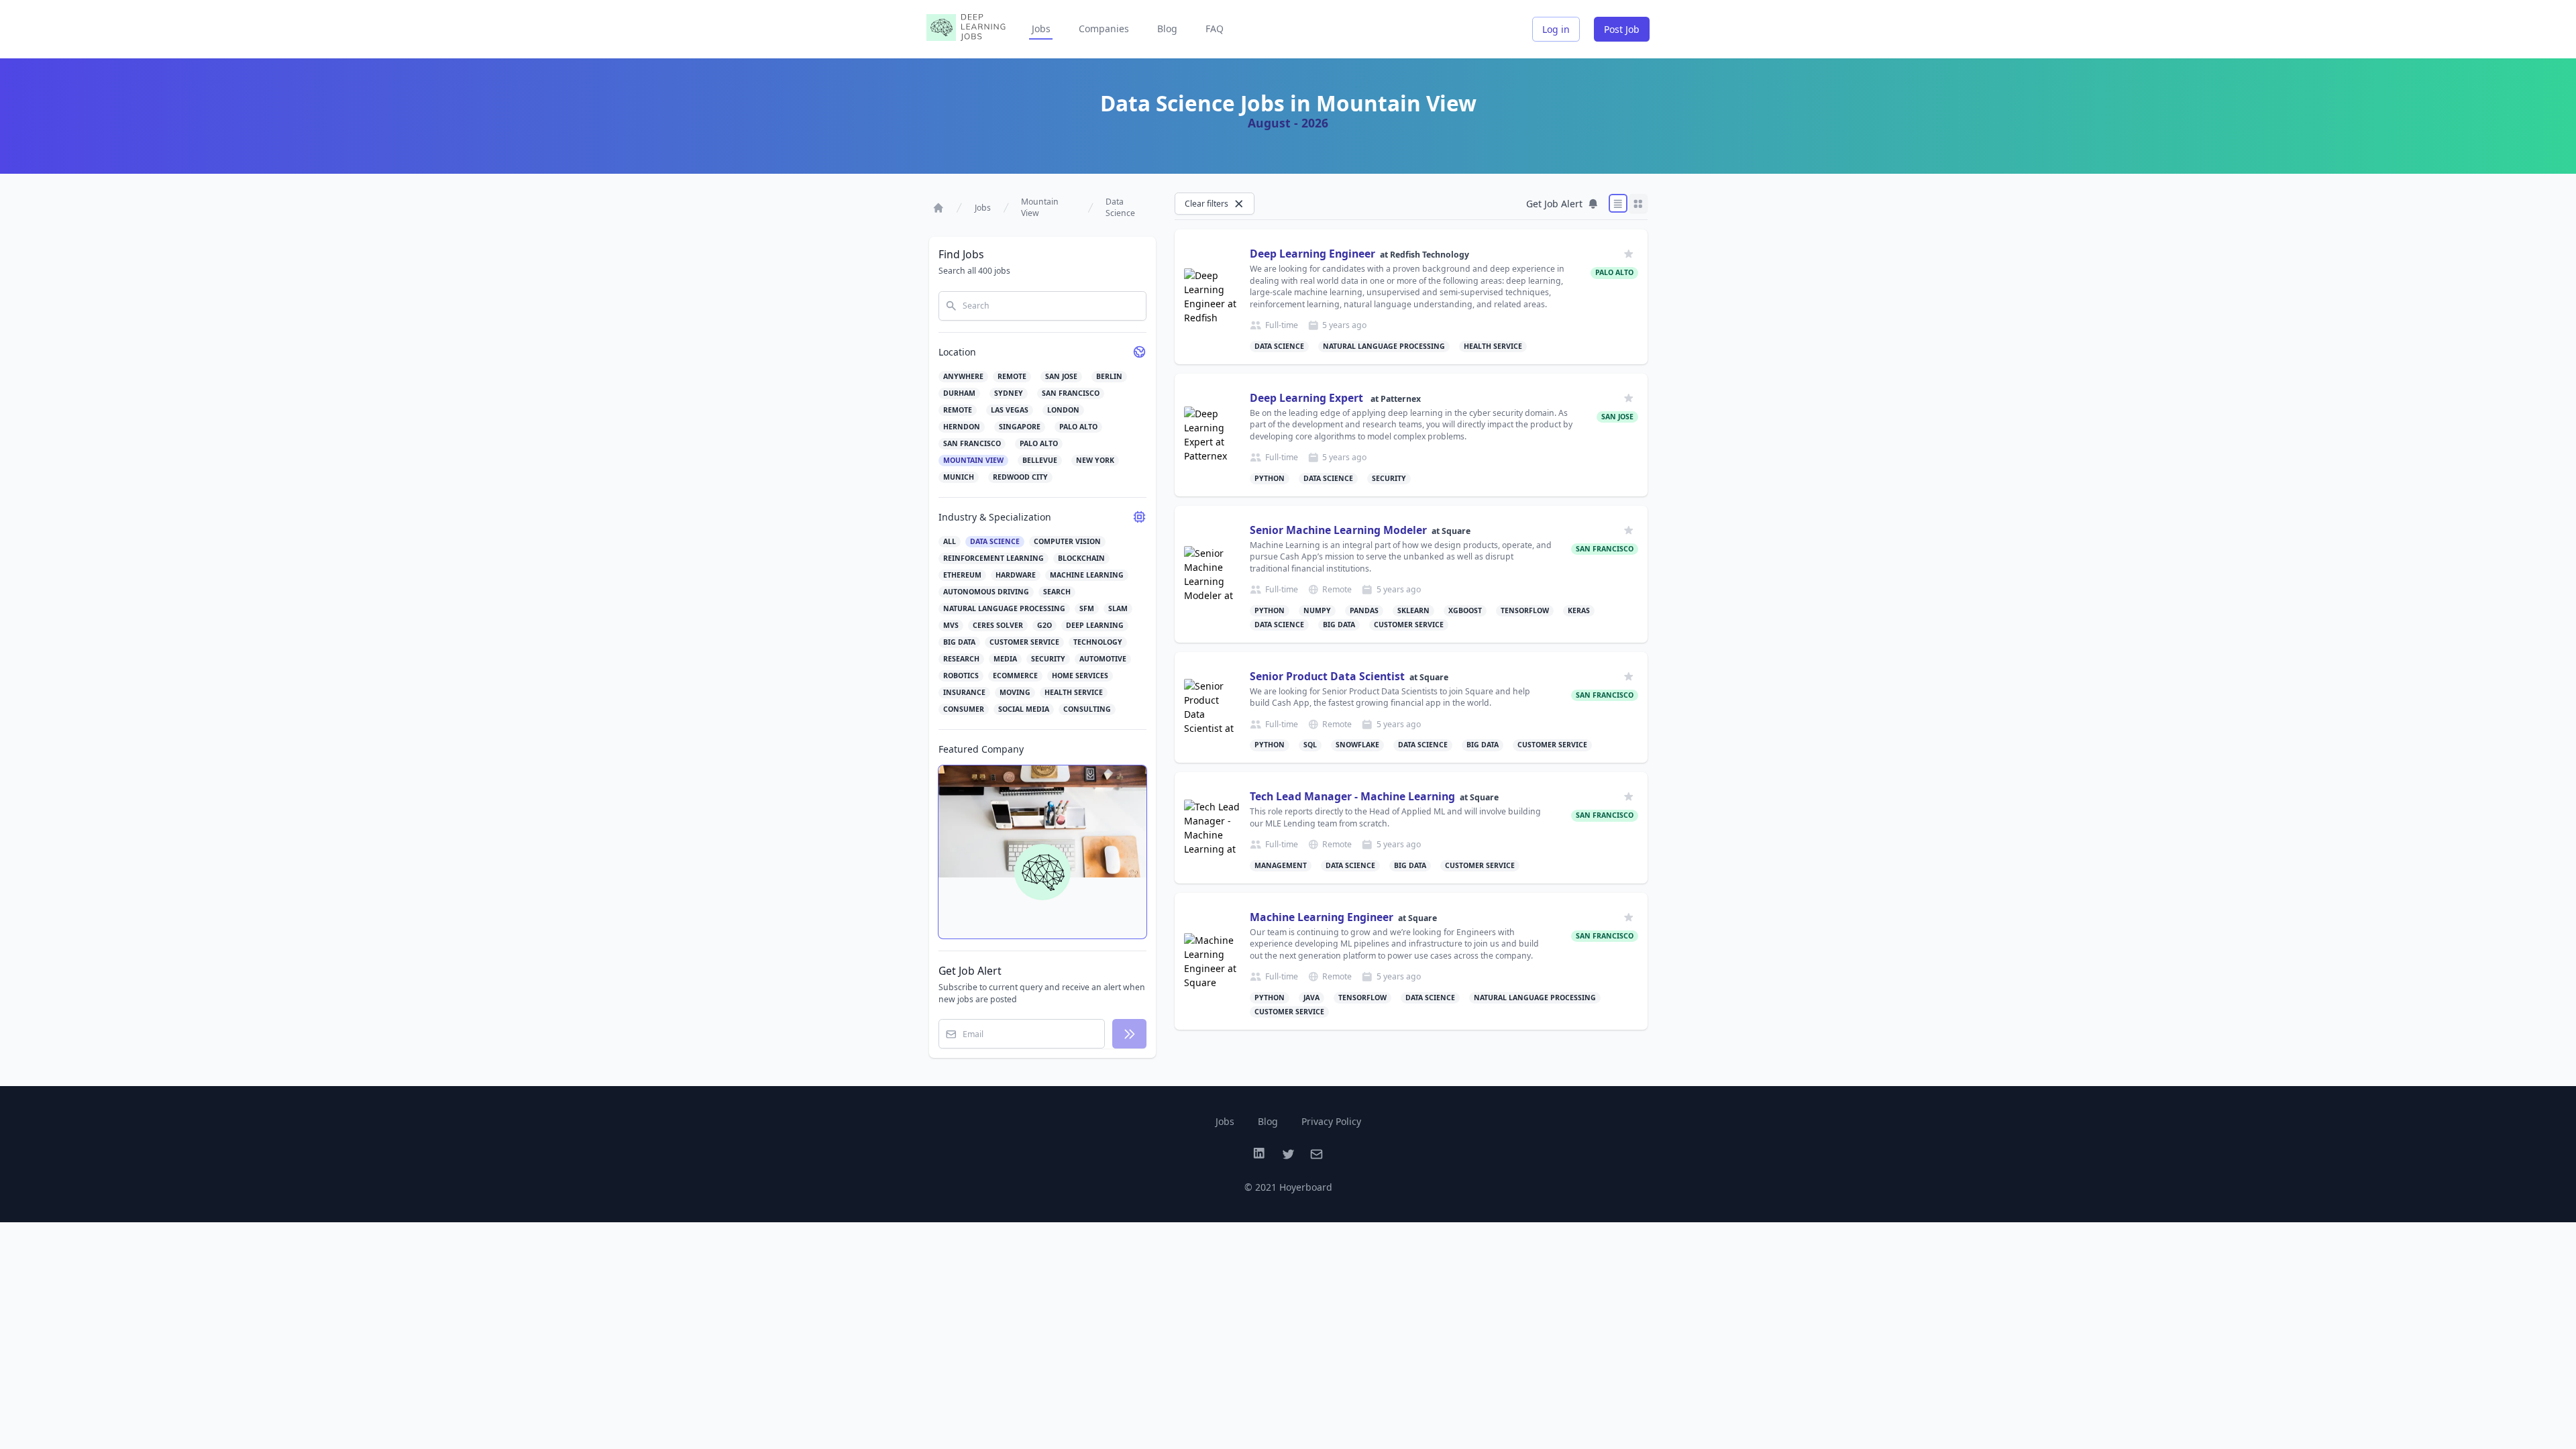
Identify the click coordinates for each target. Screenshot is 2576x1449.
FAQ (1215, 29)
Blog (1167, 29)
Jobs (1041, 29)
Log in (1556, 29)
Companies (1104, 29)
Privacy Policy (1331, 1121)
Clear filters (1206, 204)
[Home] (938, 208)
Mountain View (1040, 208)
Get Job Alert (1554, 204)
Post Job (1622, 29)
